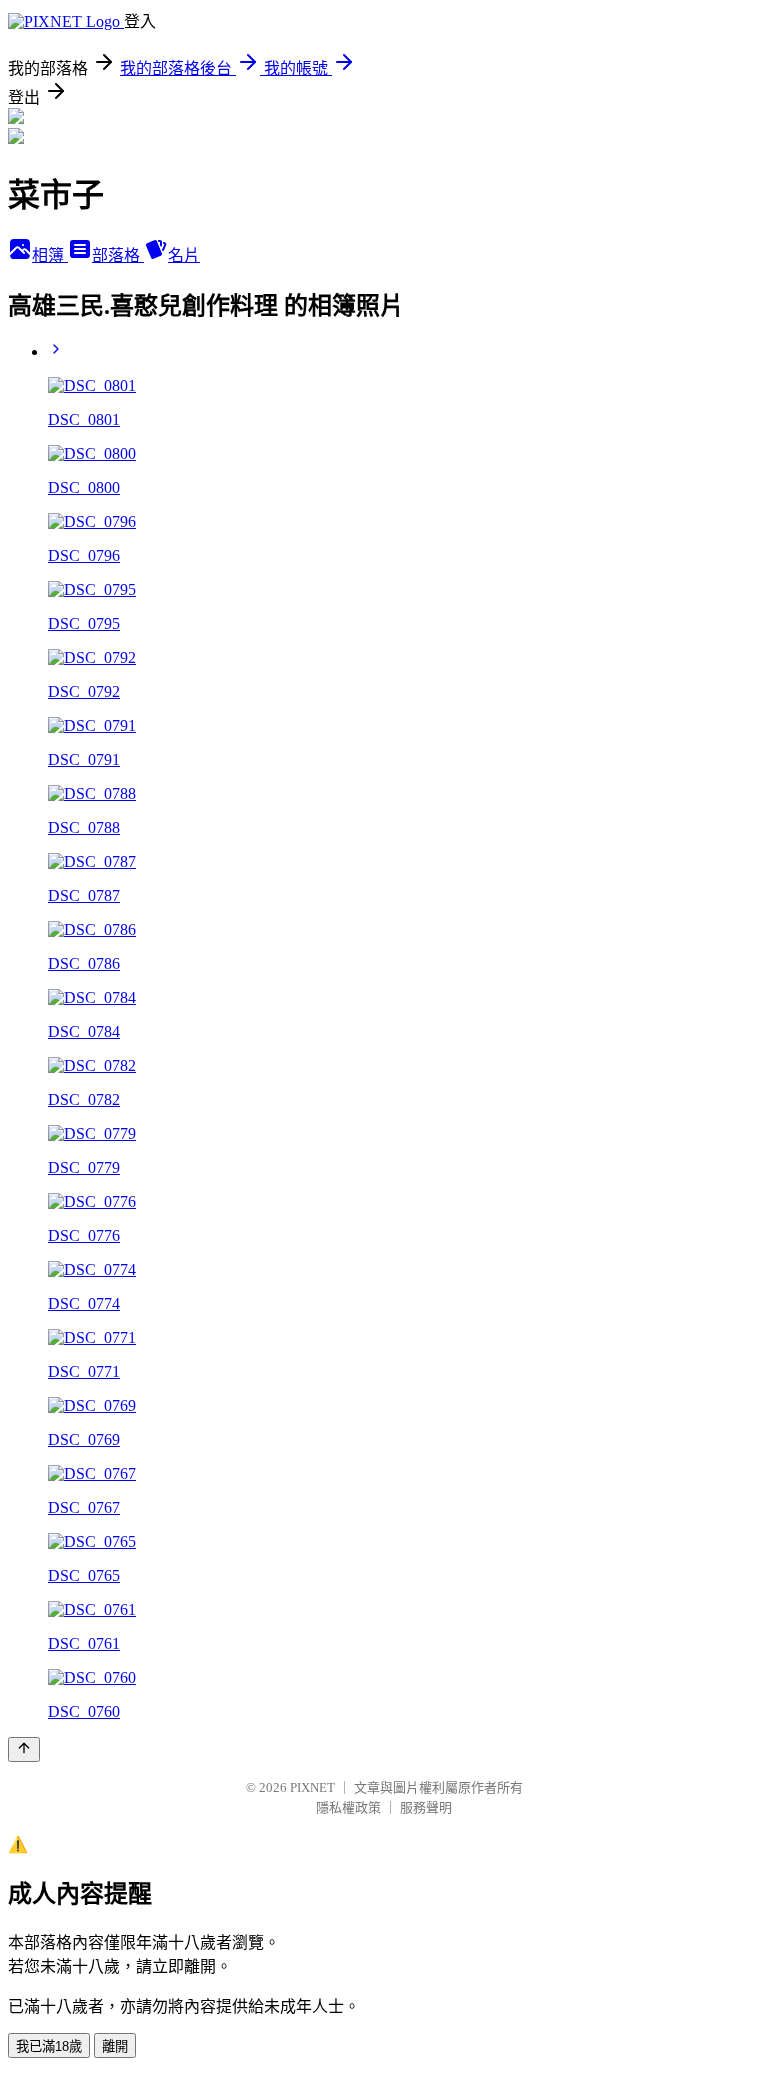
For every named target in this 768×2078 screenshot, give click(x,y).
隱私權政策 (348, 1807)
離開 (115, 2046)
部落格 (118, 255)
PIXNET (312, 1787)
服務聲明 (426, 1807)
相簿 (50, 255)
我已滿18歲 (49, 2046)
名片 (184, 255)
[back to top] (24, 1749)
